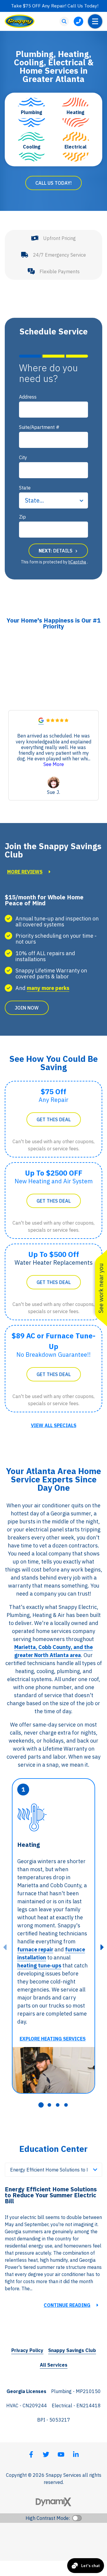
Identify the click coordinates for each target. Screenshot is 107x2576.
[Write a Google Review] (41, 721)
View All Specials (54, 1425)
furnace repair (35, 1949)
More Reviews (25, 872)
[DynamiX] (53, 2502)
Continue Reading (67, 2305)
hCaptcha (77, 562)
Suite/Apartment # (39, 427)
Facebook (31, 2455)
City (23, 457)
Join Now (27, 1008)
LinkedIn (76, 2455)
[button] (95, 755)
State (25, 488)
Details (56, 551)
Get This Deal (54, 1119)
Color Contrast (77, 2518)
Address (28, 397)
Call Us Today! (53, 183)
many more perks (48, 988)
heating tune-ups (39, 1965)
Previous (5, 1947)
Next (102, 1947)
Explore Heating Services (53, 2039)
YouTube (61, 2455)
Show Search (64, 21)
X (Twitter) (46, 2455)
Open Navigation (95, 21)
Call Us (78, 21)
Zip (22, 517)
